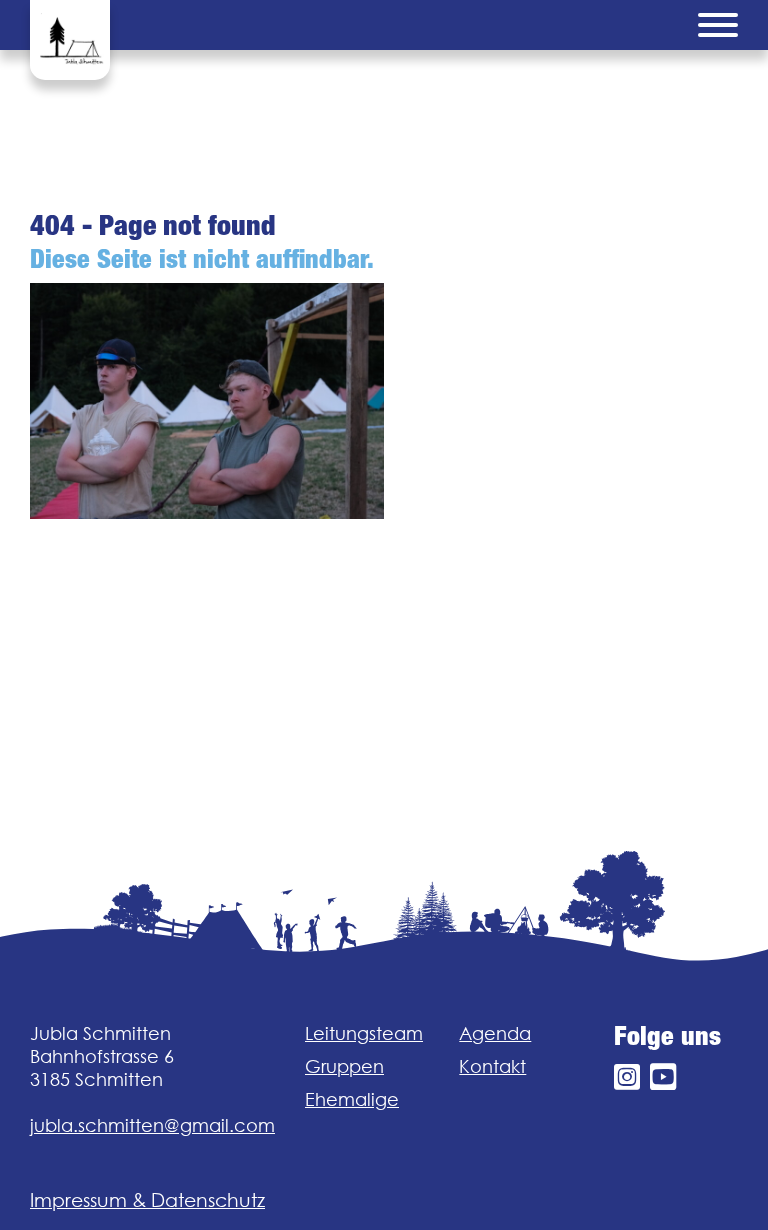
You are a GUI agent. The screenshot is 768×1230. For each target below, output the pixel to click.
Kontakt (492, 1066)
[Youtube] (663, 1077)
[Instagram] (627, 1077)
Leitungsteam (364, 1033)
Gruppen (344, 1066)
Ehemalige (352, 1099)
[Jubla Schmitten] (70, 40)
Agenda (495, 1033)
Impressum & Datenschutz (147, 1200)
